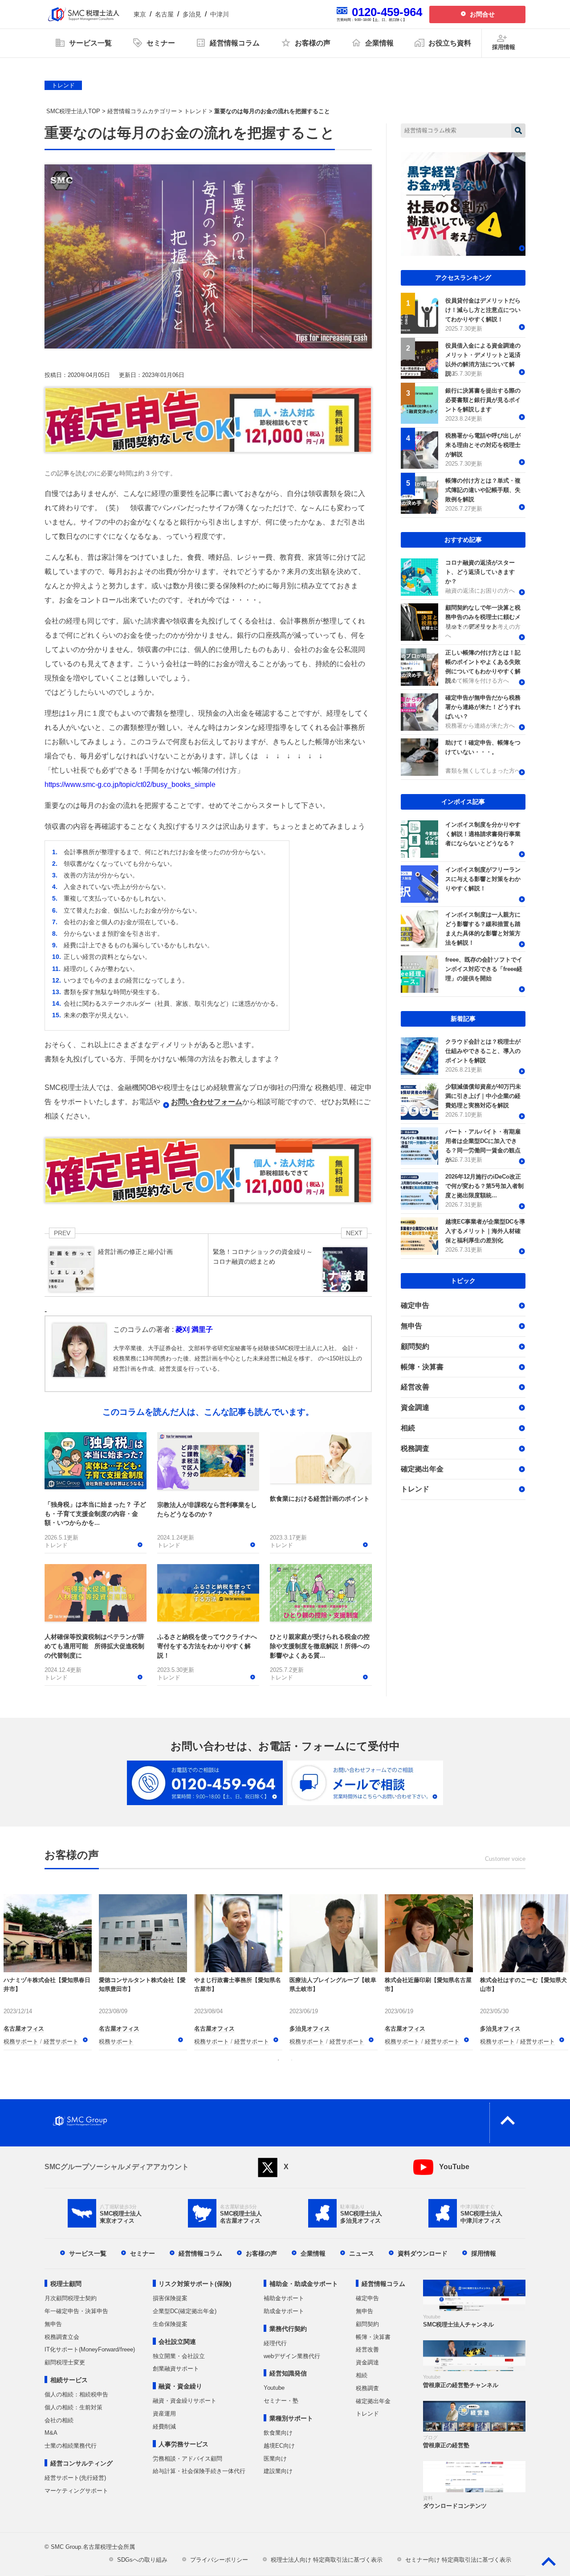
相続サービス (69, 2380)
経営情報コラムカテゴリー (142, 111)
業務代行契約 (288, 2329)
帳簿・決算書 (422, 1367)
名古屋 (164, 14)
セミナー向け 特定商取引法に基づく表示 (458, 2560)
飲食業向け (278, 2433)
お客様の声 (261, 2253)
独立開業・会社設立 (179, 2356)
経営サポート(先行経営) (75, 2478)
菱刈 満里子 (194, 1329)
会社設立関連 (177, 2342)
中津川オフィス (119, 2018)
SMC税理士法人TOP (73, 111)
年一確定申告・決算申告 (76, 2311)
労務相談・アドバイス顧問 (187, 2459)
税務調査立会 (62, 2337)
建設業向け (278, 2471)
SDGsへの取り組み (142, 2560)
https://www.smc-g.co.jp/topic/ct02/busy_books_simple (130, 784)
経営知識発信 (288, 2373)
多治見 (192, 14)
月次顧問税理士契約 (71, 2298)
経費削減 (164, 2427)
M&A (51, 2433)
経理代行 (275, 2343)
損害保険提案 (170, 2298)
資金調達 (415, 1407)
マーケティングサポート (76, 2491)
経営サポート (61, 2042)
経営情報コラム (200, 2253)
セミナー (142, 2253)
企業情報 (313, 2253)
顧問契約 (415, 1346)
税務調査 (415, 1448)
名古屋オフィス (24, 2029)
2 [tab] (292, 2060)
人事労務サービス (183, 2444)
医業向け (275, 2459)
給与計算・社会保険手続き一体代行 (199, 2471)
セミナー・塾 (281, 2401)
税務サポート (21, 2042)
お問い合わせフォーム (207, 1102)
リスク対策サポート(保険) (195, 2284)
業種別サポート (291, 2418)
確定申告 (415, 1305)
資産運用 (164, 2414)
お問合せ (482, 14)
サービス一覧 (88, 2253)
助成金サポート (284, 2311)
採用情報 (484, 2253)
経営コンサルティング (81, 2463)
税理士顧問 (66, 2284)
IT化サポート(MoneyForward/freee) (90, 2349)
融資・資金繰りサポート (185, 2401)
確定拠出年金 (422, 1469)
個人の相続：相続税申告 (76, 2394)
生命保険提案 (170, 2324)
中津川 (220, 14)
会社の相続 (59, 2420)
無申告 (411, 1326)
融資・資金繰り (180, 2386)
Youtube (274, 2388)
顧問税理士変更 (65, 2362)
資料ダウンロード (423, 2253)
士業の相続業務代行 (71, 2446)
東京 (140, 14)
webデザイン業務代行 (292, 2356)
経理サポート (116, 2042)
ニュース (362, 2253)
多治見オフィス (214, 2018)
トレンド (63, 85)
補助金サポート (284, 2298)
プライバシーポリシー (219, 2560)
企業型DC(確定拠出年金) (185, 2311)
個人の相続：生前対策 (73, 2407)
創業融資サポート (176, 2369)
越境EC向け (279, 2446)
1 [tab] (278, 2060)
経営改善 (415, 1387)
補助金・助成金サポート (304, 2284)
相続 (408, 1428)
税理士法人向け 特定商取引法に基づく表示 (327, 2560)
